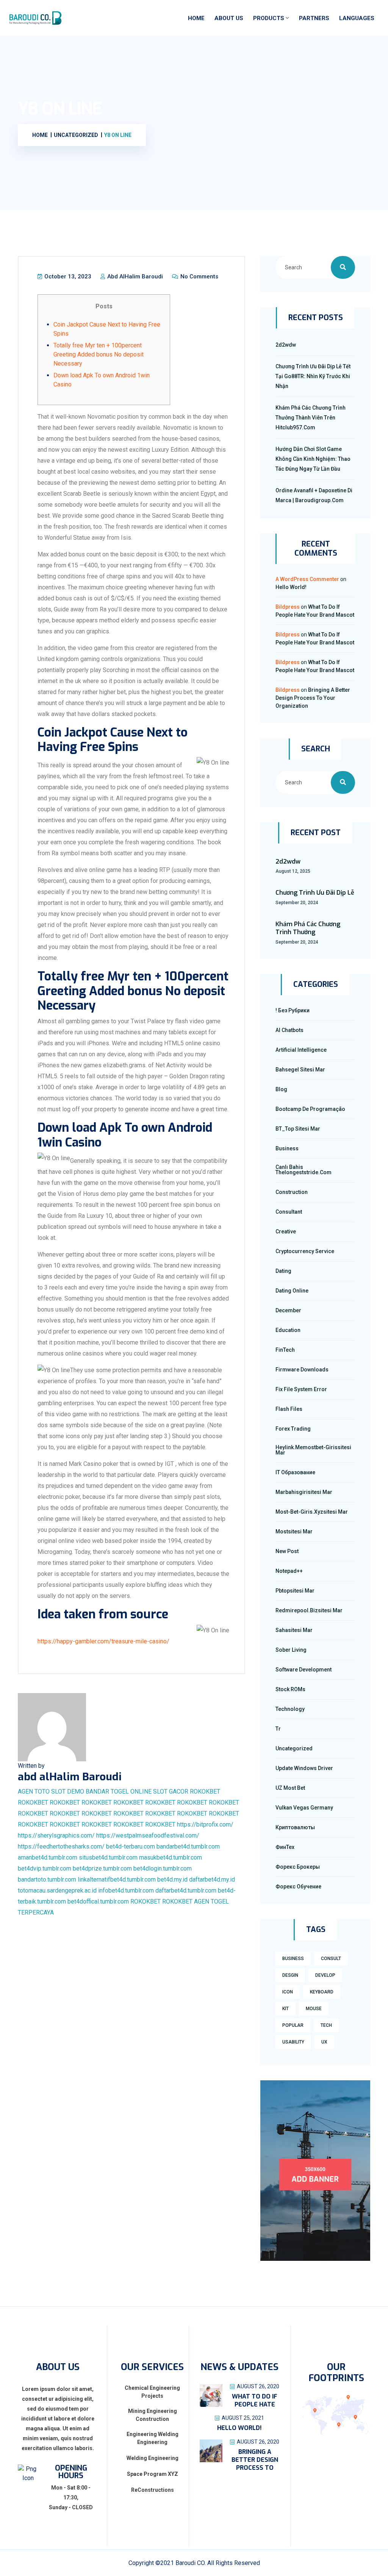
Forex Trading (293, 1429)
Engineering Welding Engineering (153, 2438)
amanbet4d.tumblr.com (48, 1857)
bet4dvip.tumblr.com (45, 1868)
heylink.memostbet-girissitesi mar (313, 1450)
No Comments (199, 276)
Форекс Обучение (298, 1886)
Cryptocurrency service (305, 1251)
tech (326, 2025)
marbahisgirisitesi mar (304, 1492)
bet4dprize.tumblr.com (102, 1868)
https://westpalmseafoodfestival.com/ (148, 1835)
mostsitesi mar (294, 1531)
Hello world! (291, 587)
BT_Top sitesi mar (298, 1129)
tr (278, 1729)
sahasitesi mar (294, 1630)
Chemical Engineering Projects (152, 2392)
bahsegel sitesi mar (300, 1070)
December (288, 1310)
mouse (314, 2009)
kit (286, 2009)
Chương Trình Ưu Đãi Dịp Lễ (315, 893)
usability (293, 2042)
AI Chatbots (289, 1030)
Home (196, 18)
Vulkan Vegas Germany (304, 1808)
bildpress (288, 607)
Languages (357, 18)
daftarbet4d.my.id (212, 1879)
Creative (286, 1231)
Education (288, 1330)
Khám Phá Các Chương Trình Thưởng (308, 928)
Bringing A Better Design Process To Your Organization (313, 698)
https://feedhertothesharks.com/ (61, 1846)
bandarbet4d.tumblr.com (188, 1846)
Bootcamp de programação (310, 1109)
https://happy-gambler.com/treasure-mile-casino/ (103, 1641)
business (293, 1959)
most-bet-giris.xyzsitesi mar (312, 1512)
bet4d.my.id (172, 1879)
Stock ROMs (290, 1689)
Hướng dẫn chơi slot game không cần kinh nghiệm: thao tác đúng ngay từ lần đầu (313, 459)
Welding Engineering (153, 2458)
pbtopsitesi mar (295, 1591)
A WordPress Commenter (307, 579)
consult (331, 1959)
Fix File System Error (301, 1389)
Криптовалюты (295, 1827)
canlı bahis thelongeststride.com (304, 1170)
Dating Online (292, 1291)
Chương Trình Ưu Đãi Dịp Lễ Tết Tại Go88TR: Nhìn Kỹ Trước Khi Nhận (313, 376)
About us (229, 18)
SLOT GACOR (171, 1791)
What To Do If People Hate (255, 2400)
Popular (293, 2025)
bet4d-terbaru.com (131, 1846)
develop (325, 1975)
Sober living (291, 1650)
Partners (314, 18)
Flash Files (289, 1409)
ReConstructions (153, 2490)
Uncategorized (294, 1748)
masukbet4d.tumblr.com (171, 1857)
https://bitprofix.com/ (205, 1824)
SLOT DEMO (68, 1791)
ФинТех (285, 1847)
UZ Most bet (290, 1788)
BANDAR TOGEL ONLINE (119, 1791)
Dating (283, 1271)
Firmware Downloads (302, 1370)
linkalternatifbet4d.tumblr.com (117, 1879)
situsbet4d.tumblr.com (108, 1857)
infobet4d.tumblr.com (126, 1890)
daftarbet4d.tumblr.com (186, 1890)
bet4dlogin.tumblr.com (163, 1868)
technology (290, 1709)
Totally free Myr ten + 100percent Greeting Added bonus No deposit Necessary (99, 354)
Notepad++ (289, 1571)
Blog (281, 1089)
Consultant (289, 1212)
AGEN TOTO (34, 1791)
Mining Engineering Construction (153, 2415)
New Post (287, 1551)
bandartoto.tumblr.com (47, 1879)
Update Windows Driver (304, 1768)
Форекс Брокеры (298, 1867)
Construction (292, 1192)
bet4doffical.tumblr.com (98, 1901)
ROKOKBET (205, 1791)
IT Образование (295, 1472)
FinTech (285, 1350)
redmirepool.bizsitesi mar (309, 1610)
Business (287, 1148)
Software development (304, 1670)
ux (324, 2042)
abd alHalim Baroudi (134, 276)
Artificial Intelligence (301, 1050)
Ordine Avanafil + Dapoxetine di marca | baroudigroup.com (314, 495)
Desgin (290, 1975)
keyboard (322, 1992)
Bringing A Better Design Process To (255, 2460)
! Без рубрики (293, 1010)
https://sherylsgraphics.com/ (56, 1835)
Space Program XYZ (153, 2474)
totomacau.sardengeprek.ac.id (57, 1890)
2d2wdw (286, 345)
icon (288, 1992)
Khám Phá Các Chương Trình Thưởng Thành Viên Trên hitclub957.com (311, 418)
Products (269, 18)
